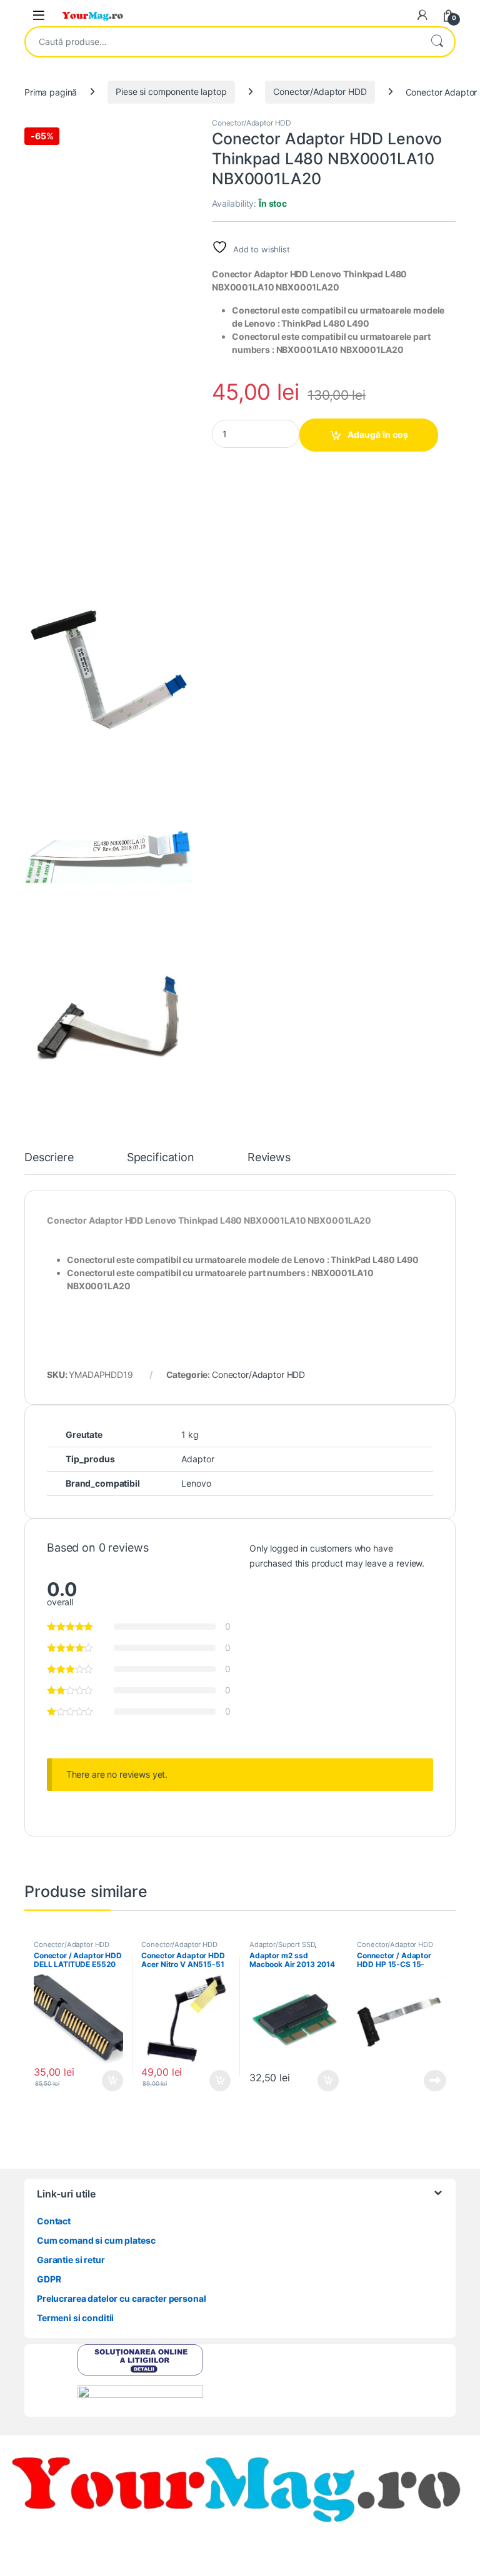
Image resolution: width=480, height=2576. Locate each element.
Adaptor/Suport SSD (282, 1944)
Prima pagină (51, 92)
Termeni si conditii (75, 2318)
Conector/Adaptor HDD (320, 92)
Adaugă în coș (378, 434)
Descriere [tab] (49, 1158)
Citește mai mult (432, 2081)
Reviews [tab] (269, 1158)
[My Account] (422, 15)
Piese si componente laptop (171, 92)
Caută (437, 42)
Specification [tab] (161, 1158)
